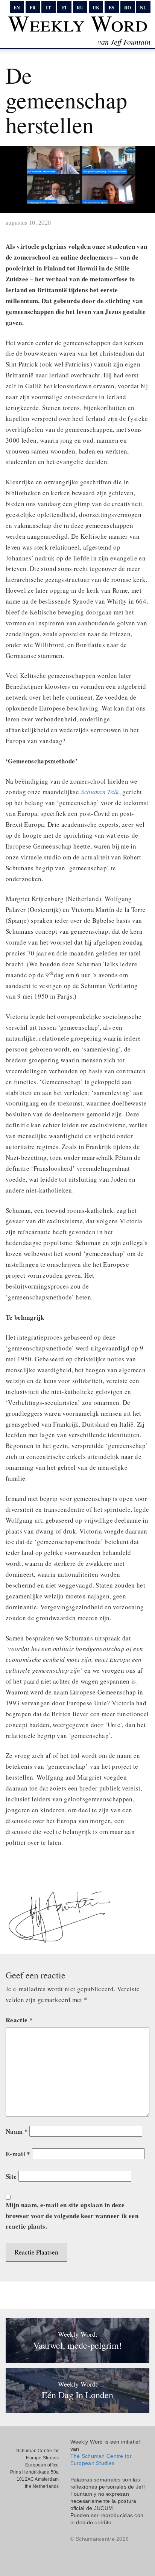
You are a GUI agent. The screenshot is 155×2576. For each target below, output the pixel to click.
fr (33, 8)
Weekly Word (78, 23)
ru (80, 8)
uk (96, 8)
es (112, 8)
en (17, 8)
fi (64, 8)
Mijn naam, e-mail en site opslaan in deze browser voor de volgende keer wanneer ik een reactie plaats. (72, 2216)
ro (128, 8)
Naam (17, 2131)
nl (143, 8)
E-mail (18, 2154)
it (48, 8)
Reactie (19, 2020)
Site (11, 2176)
